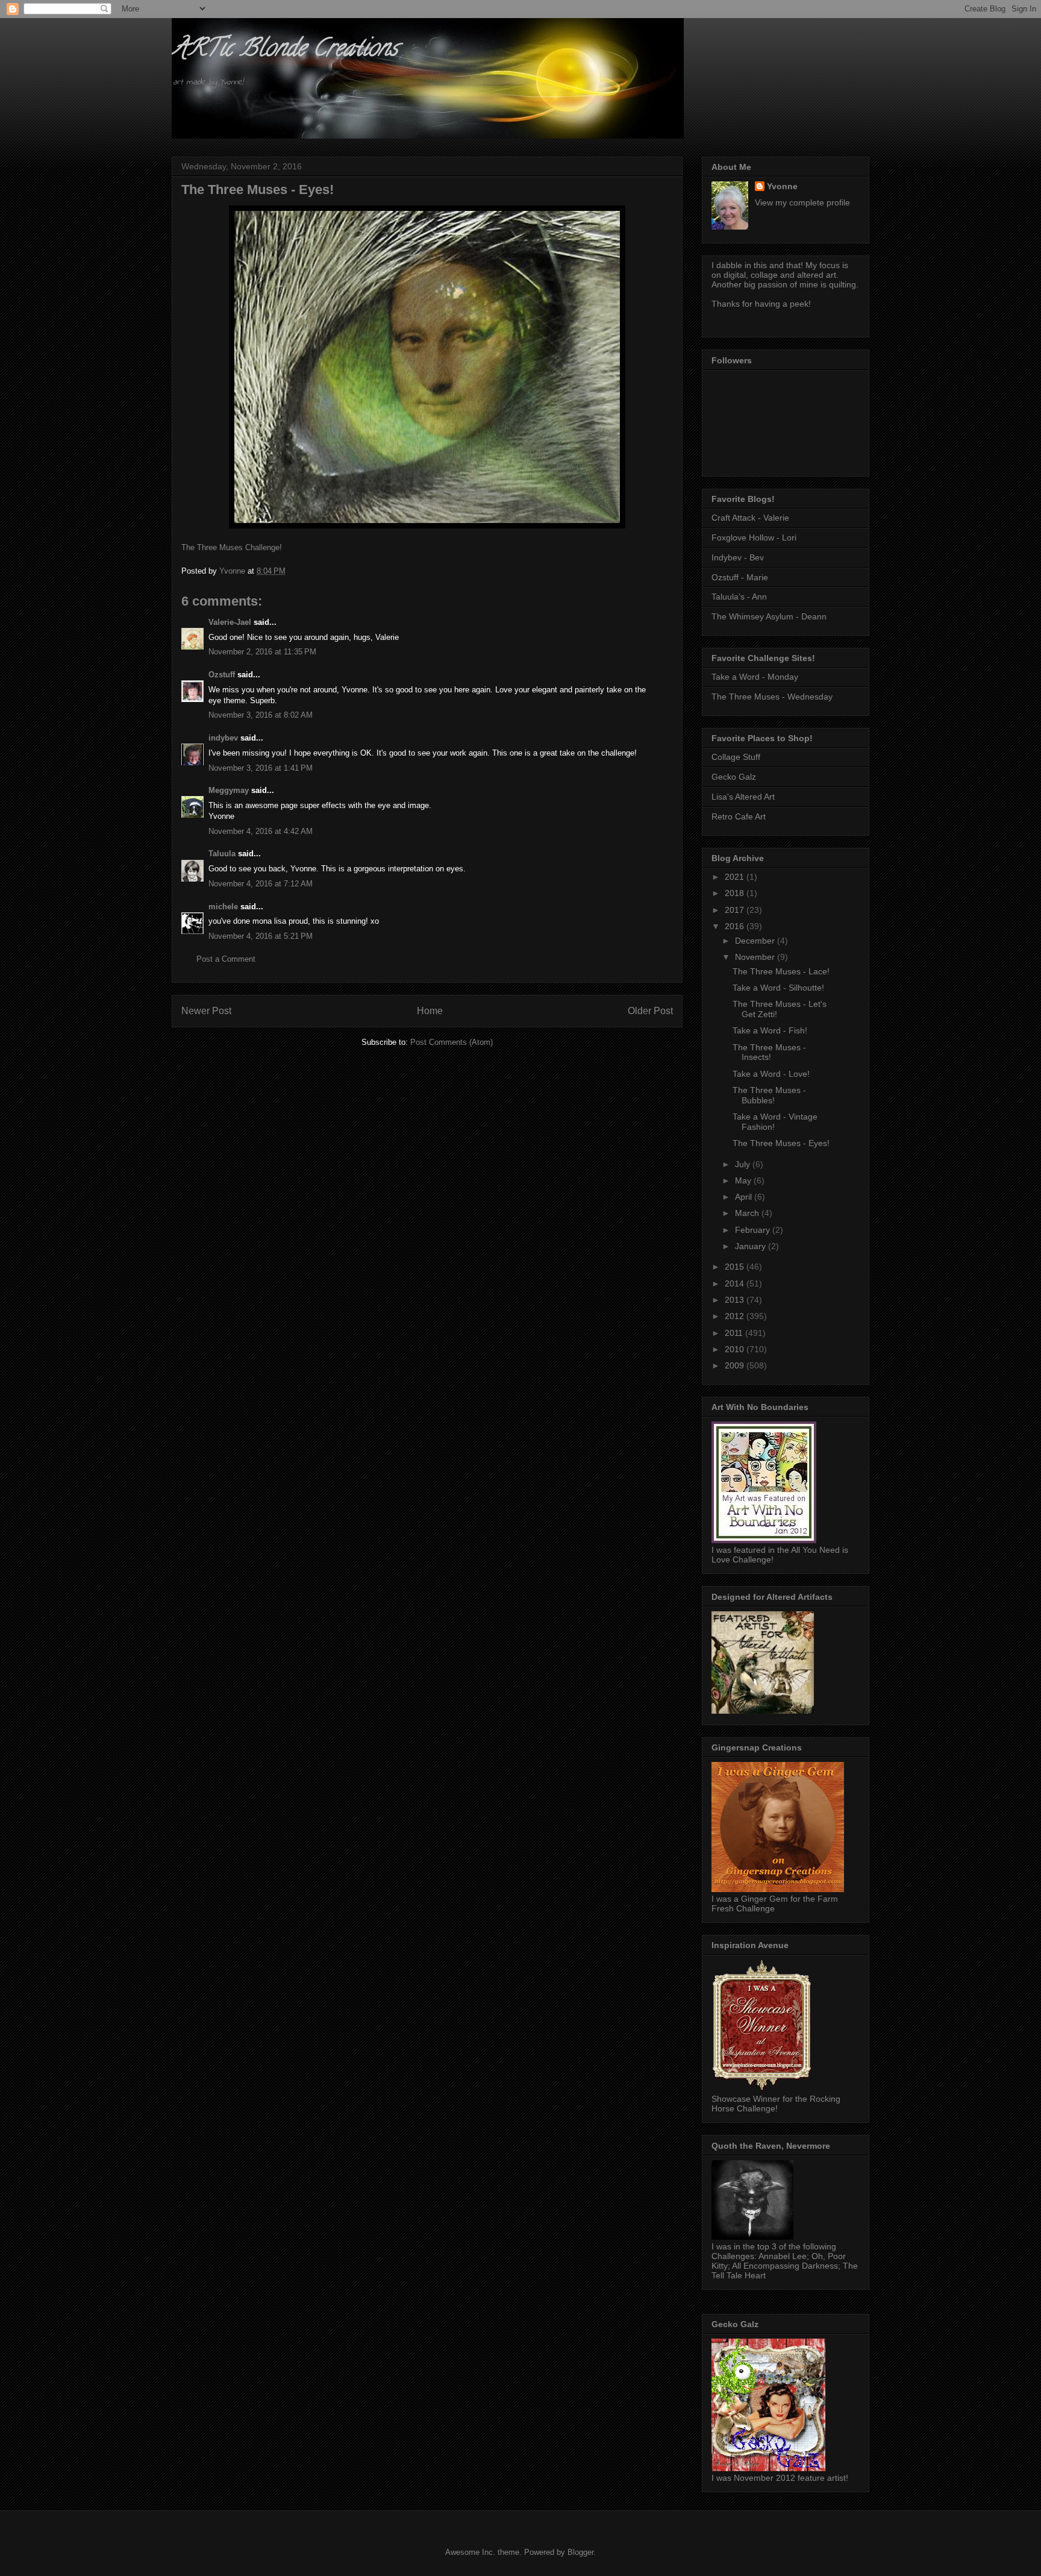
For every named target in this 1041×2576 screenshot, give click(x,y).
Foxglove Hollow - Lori (754, 537)
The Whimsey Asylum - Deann (769, 616)
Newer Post (206, 1011)
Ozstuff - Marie (740, 577)
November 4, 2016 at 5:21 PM (261, 936)
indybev (223, 738)
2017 (736, 910)
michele (223, 907)
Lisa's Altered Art (743, 797)
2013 (736, 1300)
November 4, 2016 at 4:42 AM (261, 831)
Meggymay (229, 790)
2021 (736, 877)
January (752, 1246)
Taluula (222, 854)
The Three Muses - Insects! (769, 1052)
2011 (735, 1333)
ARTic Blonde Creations (285, 50)
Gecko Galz (734, 777)
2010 (736, 1349)
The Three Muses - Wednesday (772, 697)
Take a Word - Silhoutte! (778, 988)
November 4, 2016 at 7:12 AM (261, 884)
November (756, 957)
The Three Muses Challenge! (232, 547)
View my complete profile (802, 202)
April (745, 1197)
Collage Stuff (736, 757)
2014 (736, 1283)
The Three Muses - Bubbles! (769, 1095)
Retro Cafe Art (739, 816)
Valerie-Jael (230, 622)
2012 (736, 1316)
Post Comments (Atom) (452, 1042)
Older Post (650, 1011)
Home (430, 1011)
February (754, 1230)
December (756, 941)
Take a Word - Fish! (770, 1030)
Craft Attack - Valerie (750, 518)
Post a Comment (226, 959)
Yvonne (782, 186)
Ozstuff (222, 675)
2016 (736, 926)
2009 (736, 1365)
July (744, 1164)
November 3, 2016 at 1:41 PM (261, 768)
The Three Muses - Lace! (781, 971)
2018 (736, 893)
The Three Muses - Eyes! (781, 1143)
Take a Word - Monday (755, 677)
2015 (736, 1267)
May (744, 1180)
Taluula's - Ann (739, 597)
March (748, 1213)
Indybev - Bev (738, 557)
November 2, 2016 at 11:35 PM (262, 652)
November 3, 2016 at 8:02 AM (261, 715)
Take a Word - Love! (771, 1074)
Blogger (580, 2552)
